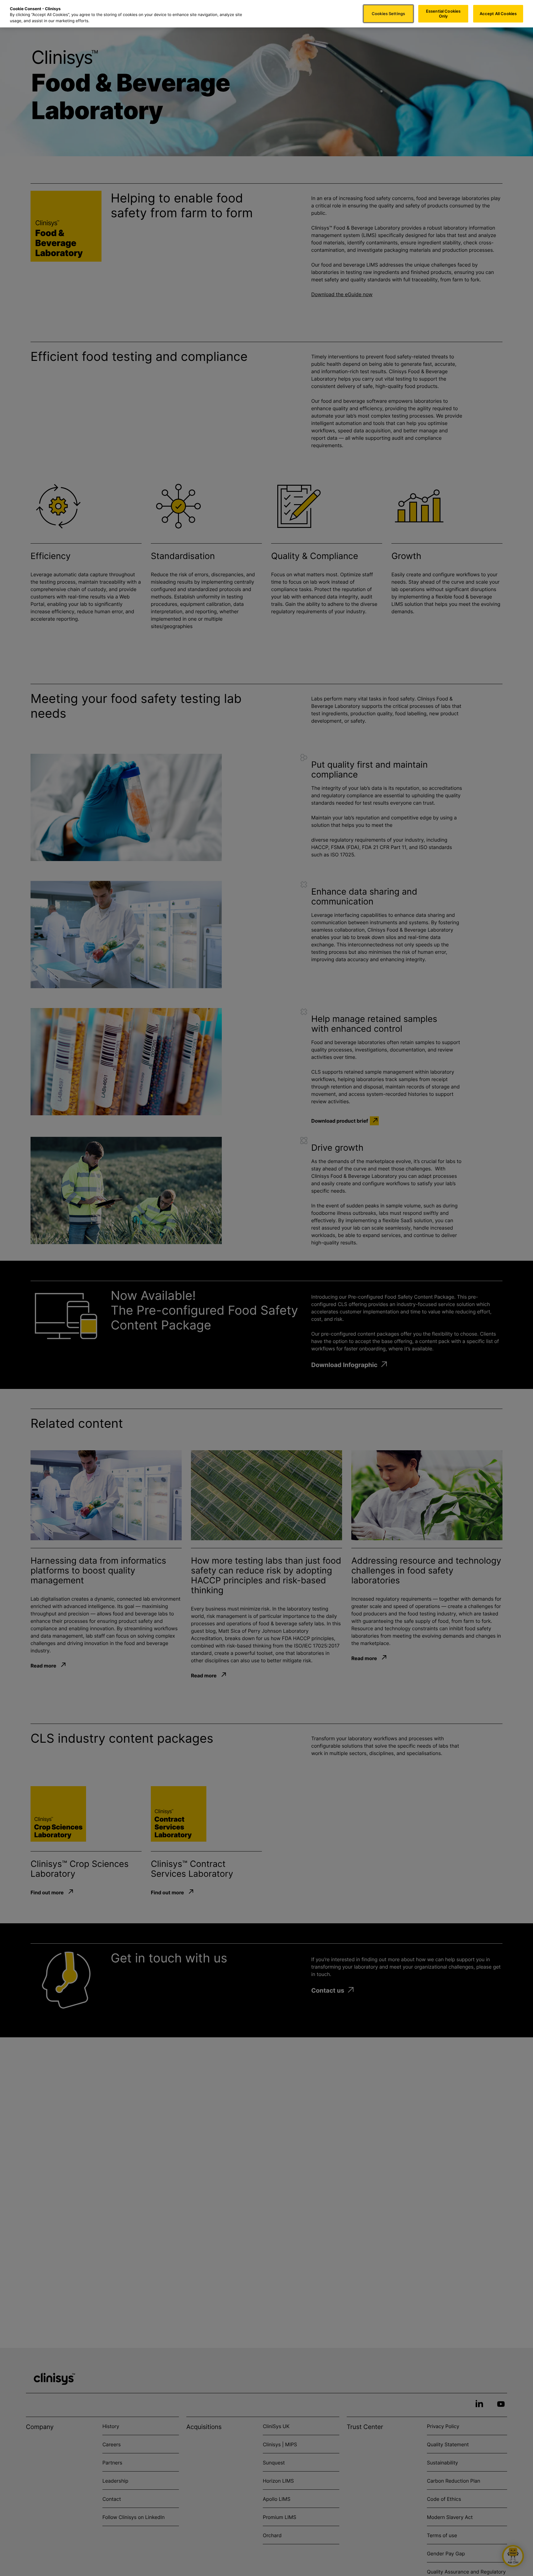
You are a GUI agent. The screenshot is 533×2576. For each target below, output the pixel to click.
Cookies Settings (388, 14)
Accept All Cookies (498, 14)
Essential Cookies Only (443, 14)
